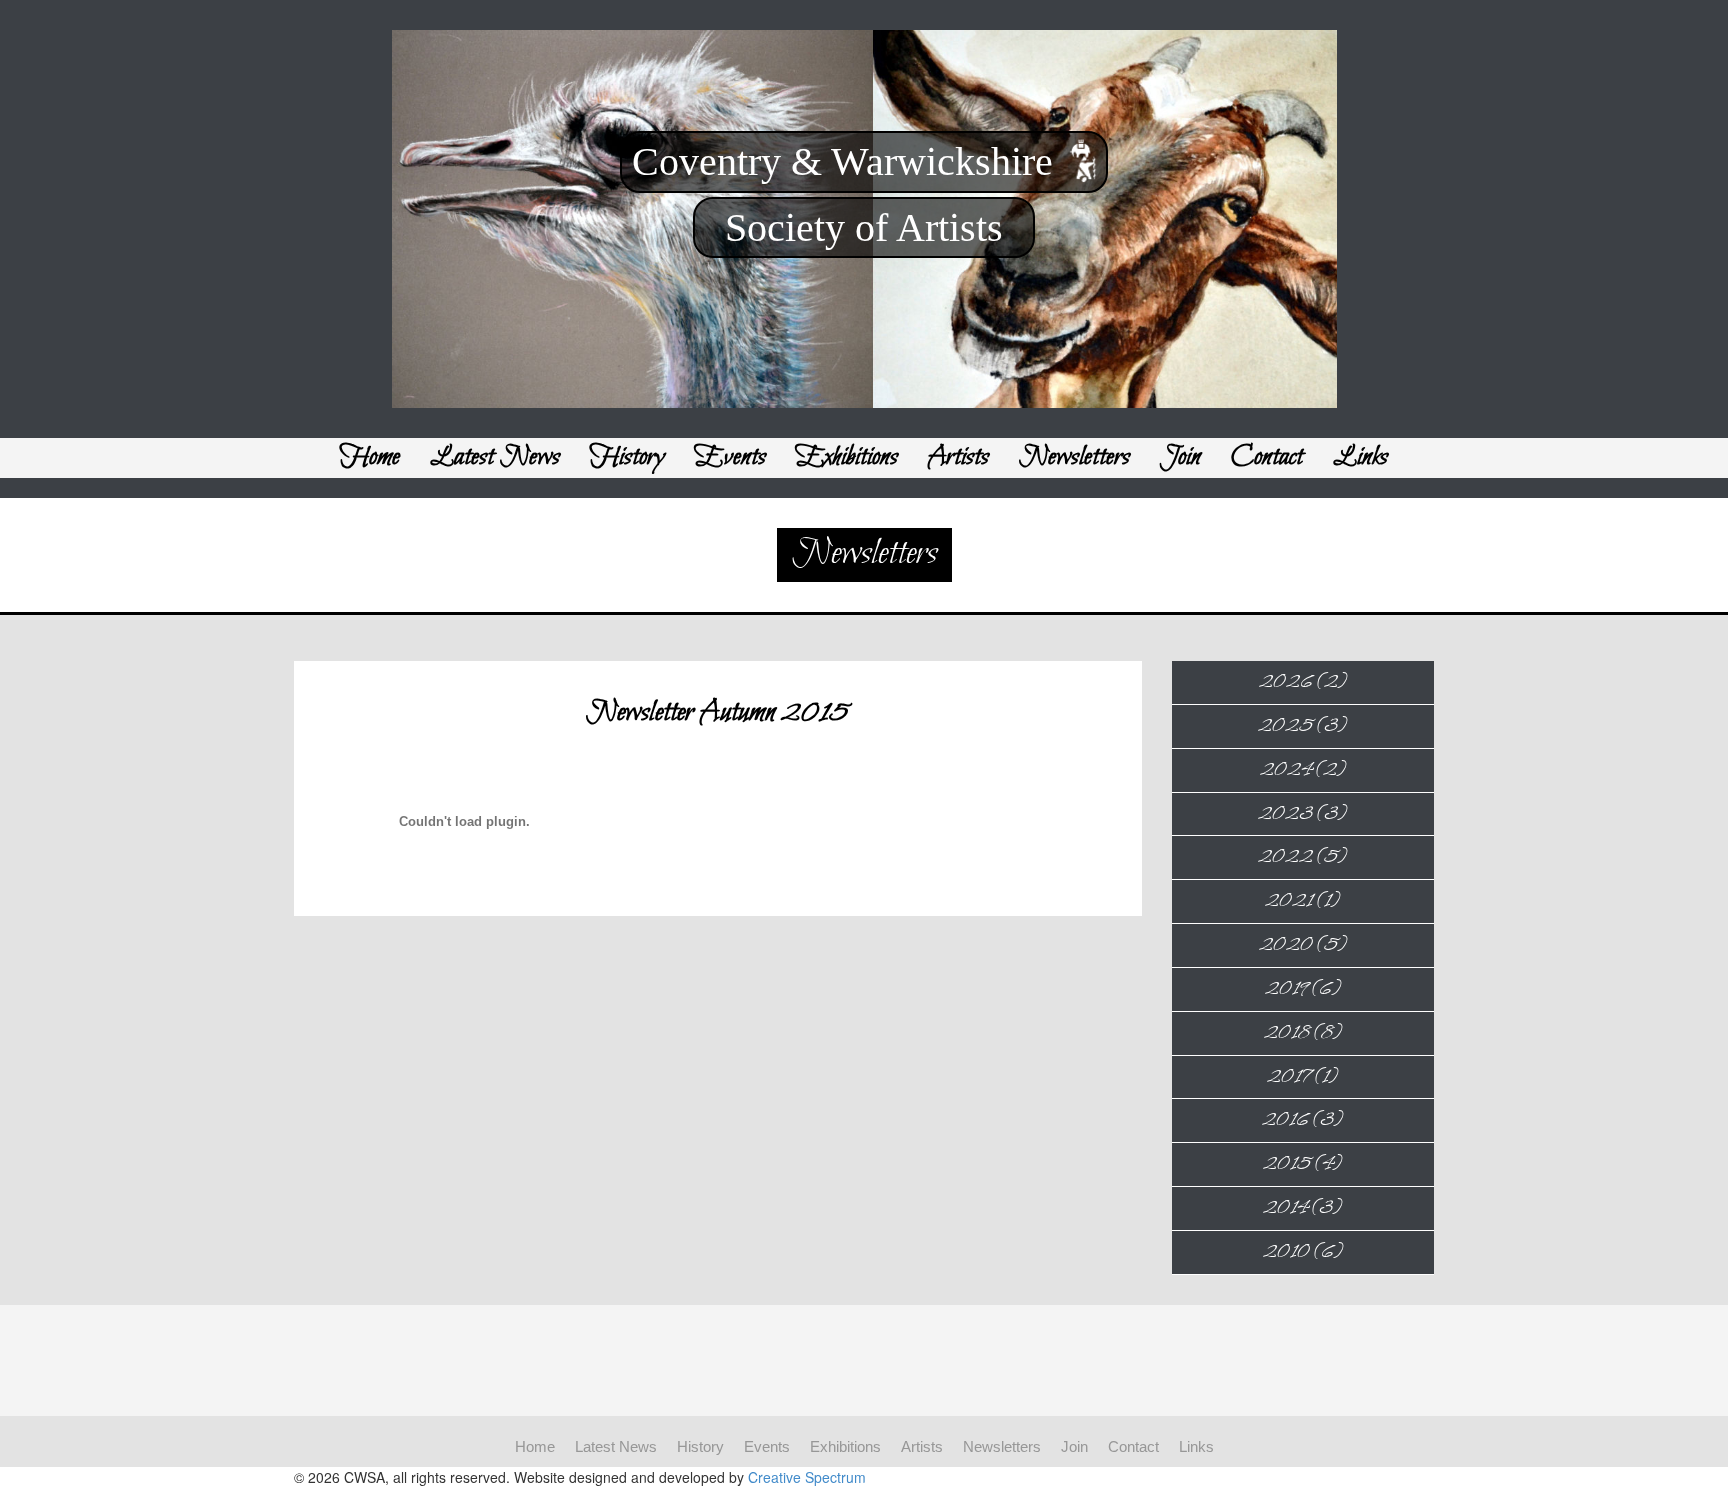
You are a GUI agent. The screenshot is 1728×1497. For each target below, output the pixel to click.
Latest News (495, 457)
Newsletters (1074, 457)
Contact (1267, 457)
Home (370, 457)
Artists (958, 457)
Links (1360, 457)
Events (730, 457)
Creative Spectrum (807, 1477)
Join (1180, 457)
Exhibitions (847, 457)
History (627, 457)
